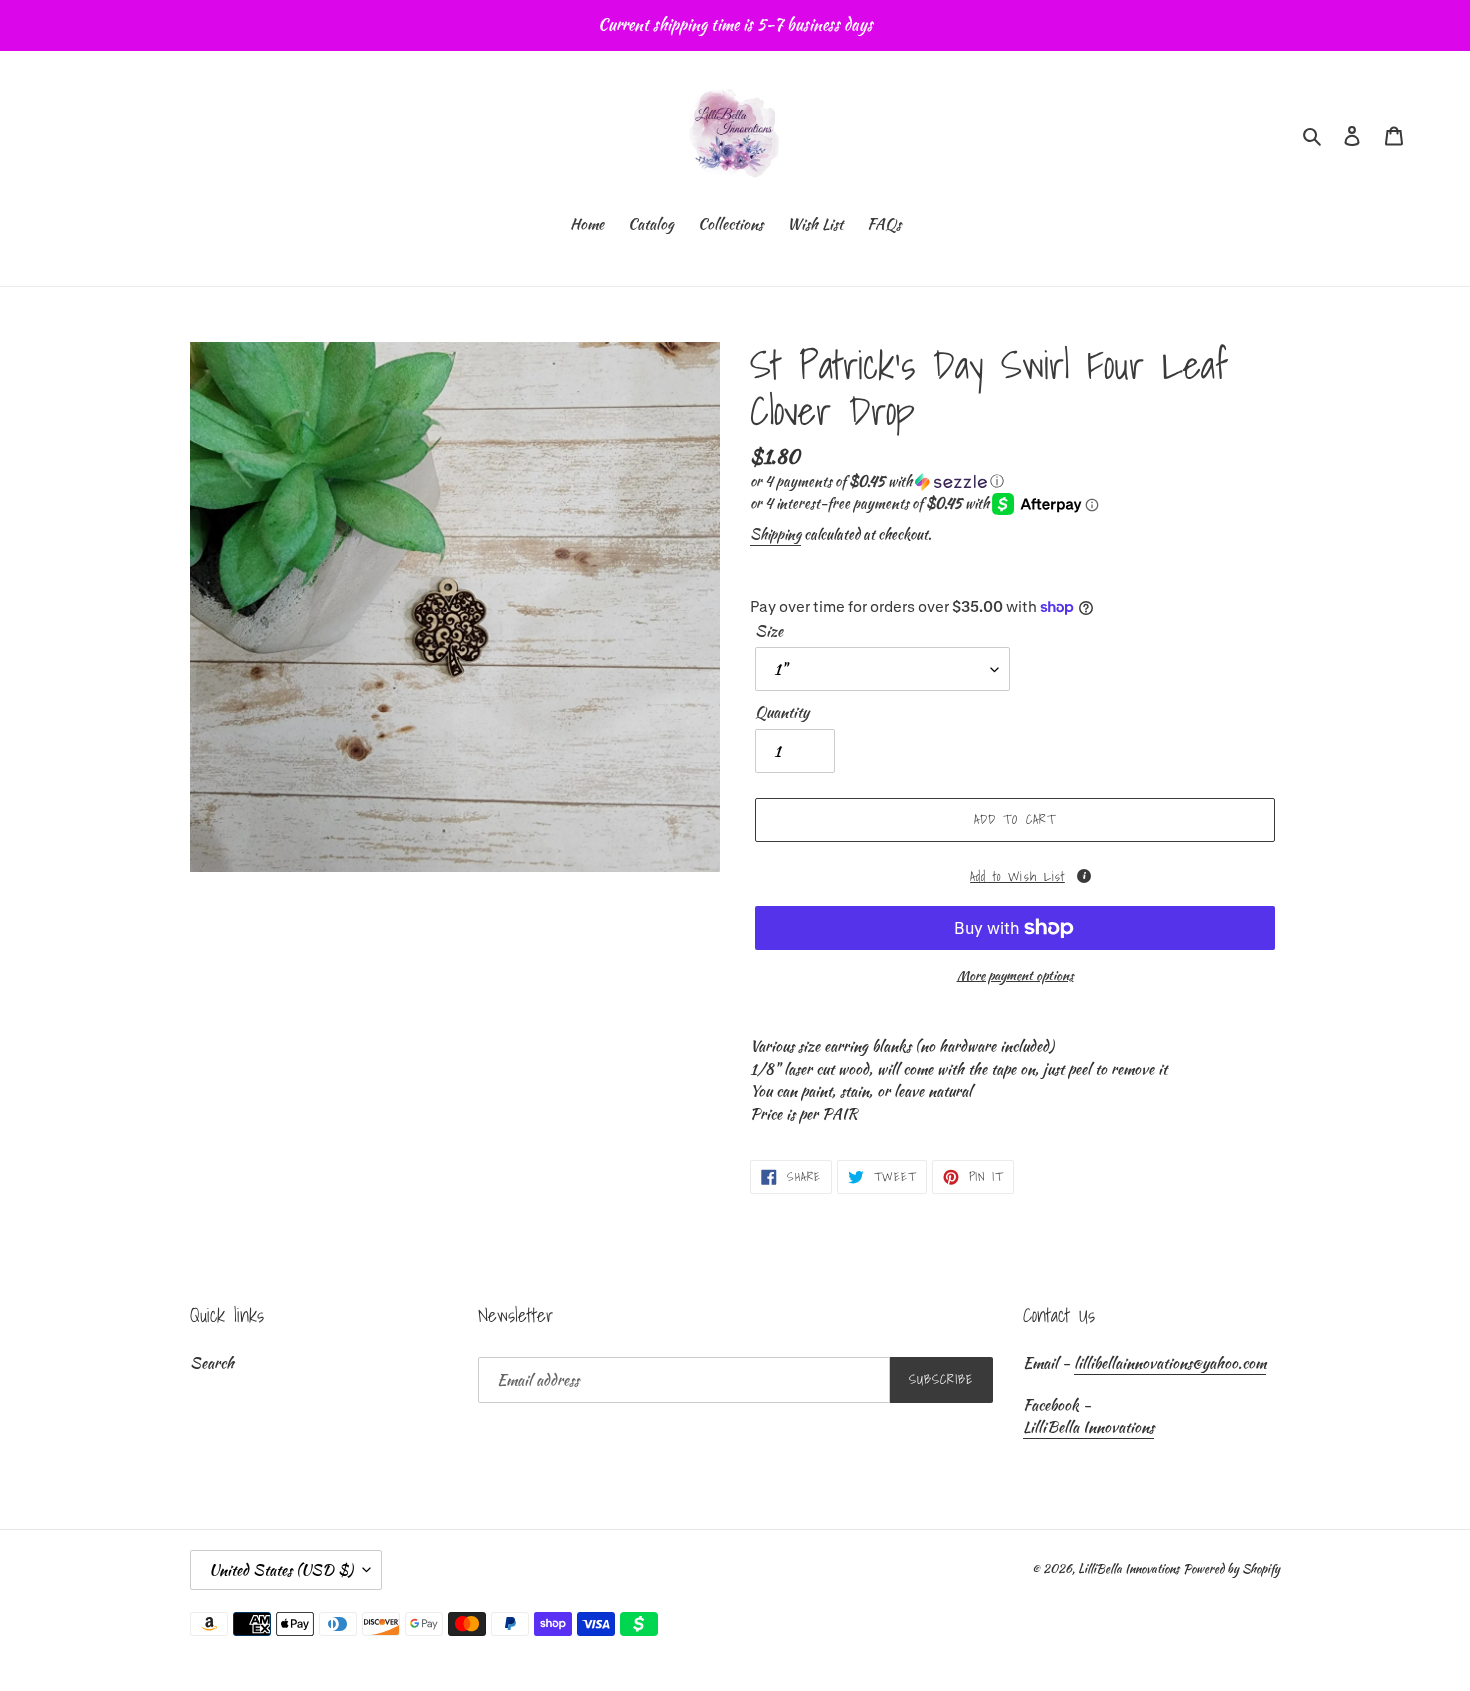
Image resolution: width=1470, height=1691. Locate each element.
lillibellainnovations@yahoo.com (1170, 1363)
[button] (877, 481)
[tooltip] (1084, 876)
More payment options (1015, 975)
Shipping (775, 534)
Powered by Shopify (1231, 1568)
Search (212, 1363)
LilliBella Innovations (1088, 1427)
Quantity (782, 712)
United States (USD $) (281, 1570)
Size (769, 631)
